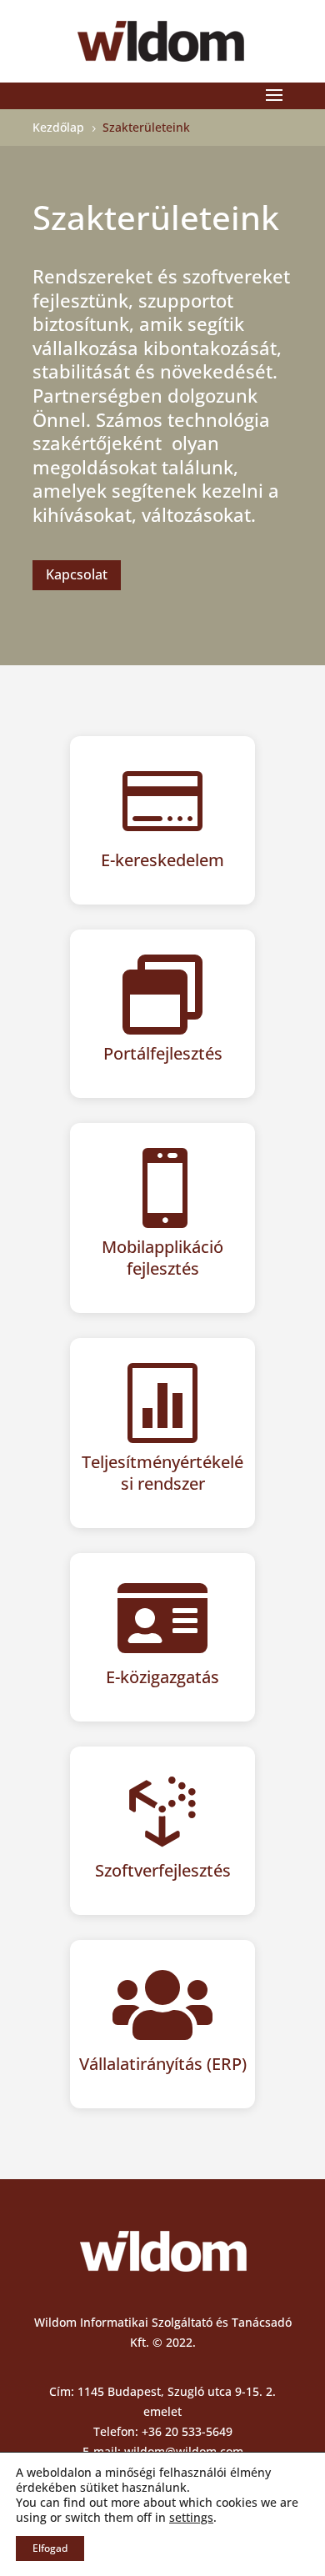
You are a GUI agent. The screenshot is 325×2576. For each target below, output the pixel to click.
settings (191, 2518)
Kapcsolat (77, 574)
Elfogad (50, 2548)
